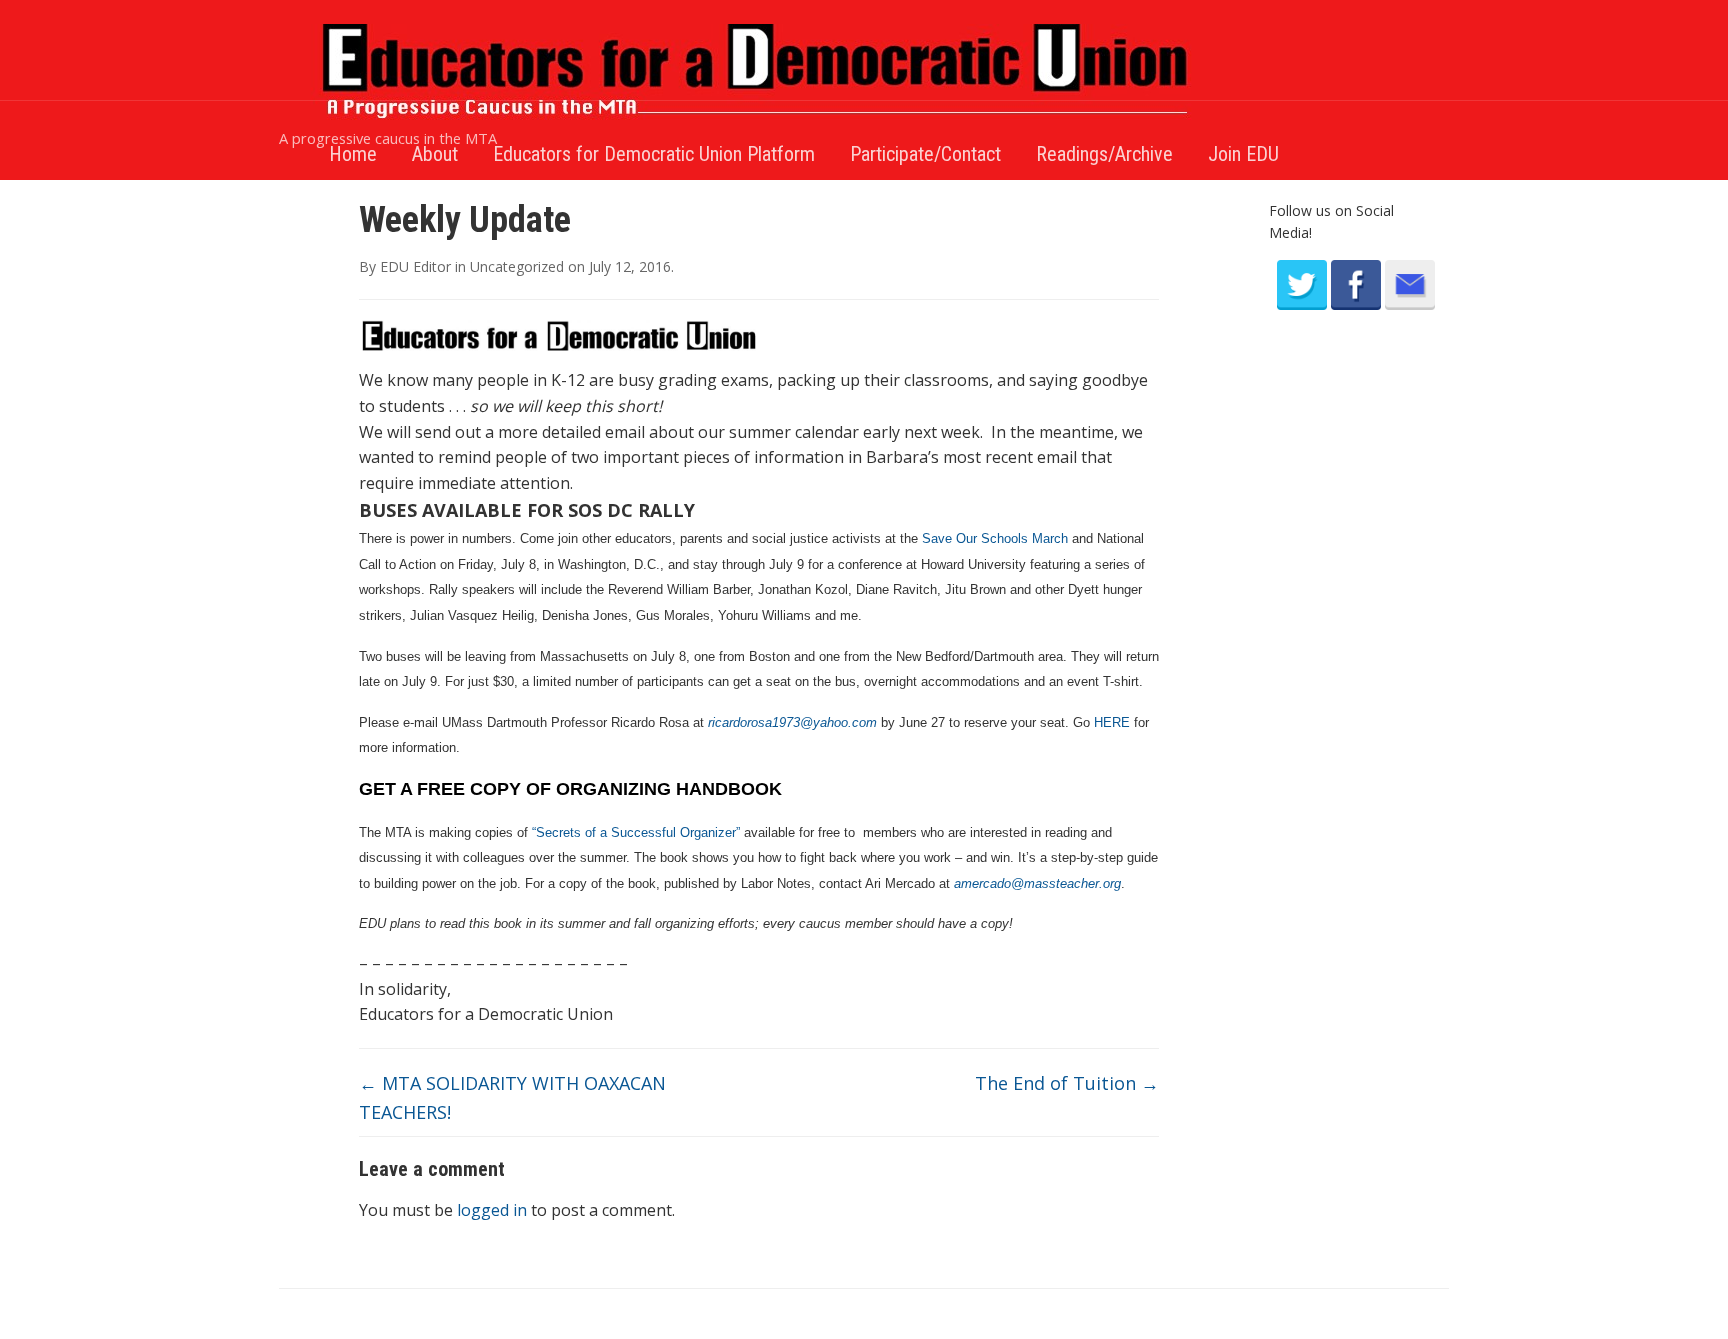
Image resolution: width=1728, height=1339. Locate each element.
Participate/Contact (925, 154)
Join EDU (1243, 154)
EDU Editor (415, 266)
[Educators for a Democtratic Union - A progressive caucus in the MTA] (759, 70)
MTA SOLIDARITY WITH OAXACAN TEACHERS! (512, 1097)
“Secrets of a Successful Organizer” (636, 832)
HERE (1112, 722)
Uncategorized (517, 266)
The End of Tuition (1067, 1083)
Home (353, 154)
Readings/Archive (1104, 154)
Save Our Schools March (995, 538)
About (435, 154)
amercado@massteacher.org (1037, 883)
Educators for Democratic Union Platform (654, 154)
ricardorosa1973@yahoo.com (792, 722)
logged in (492, 1210)
